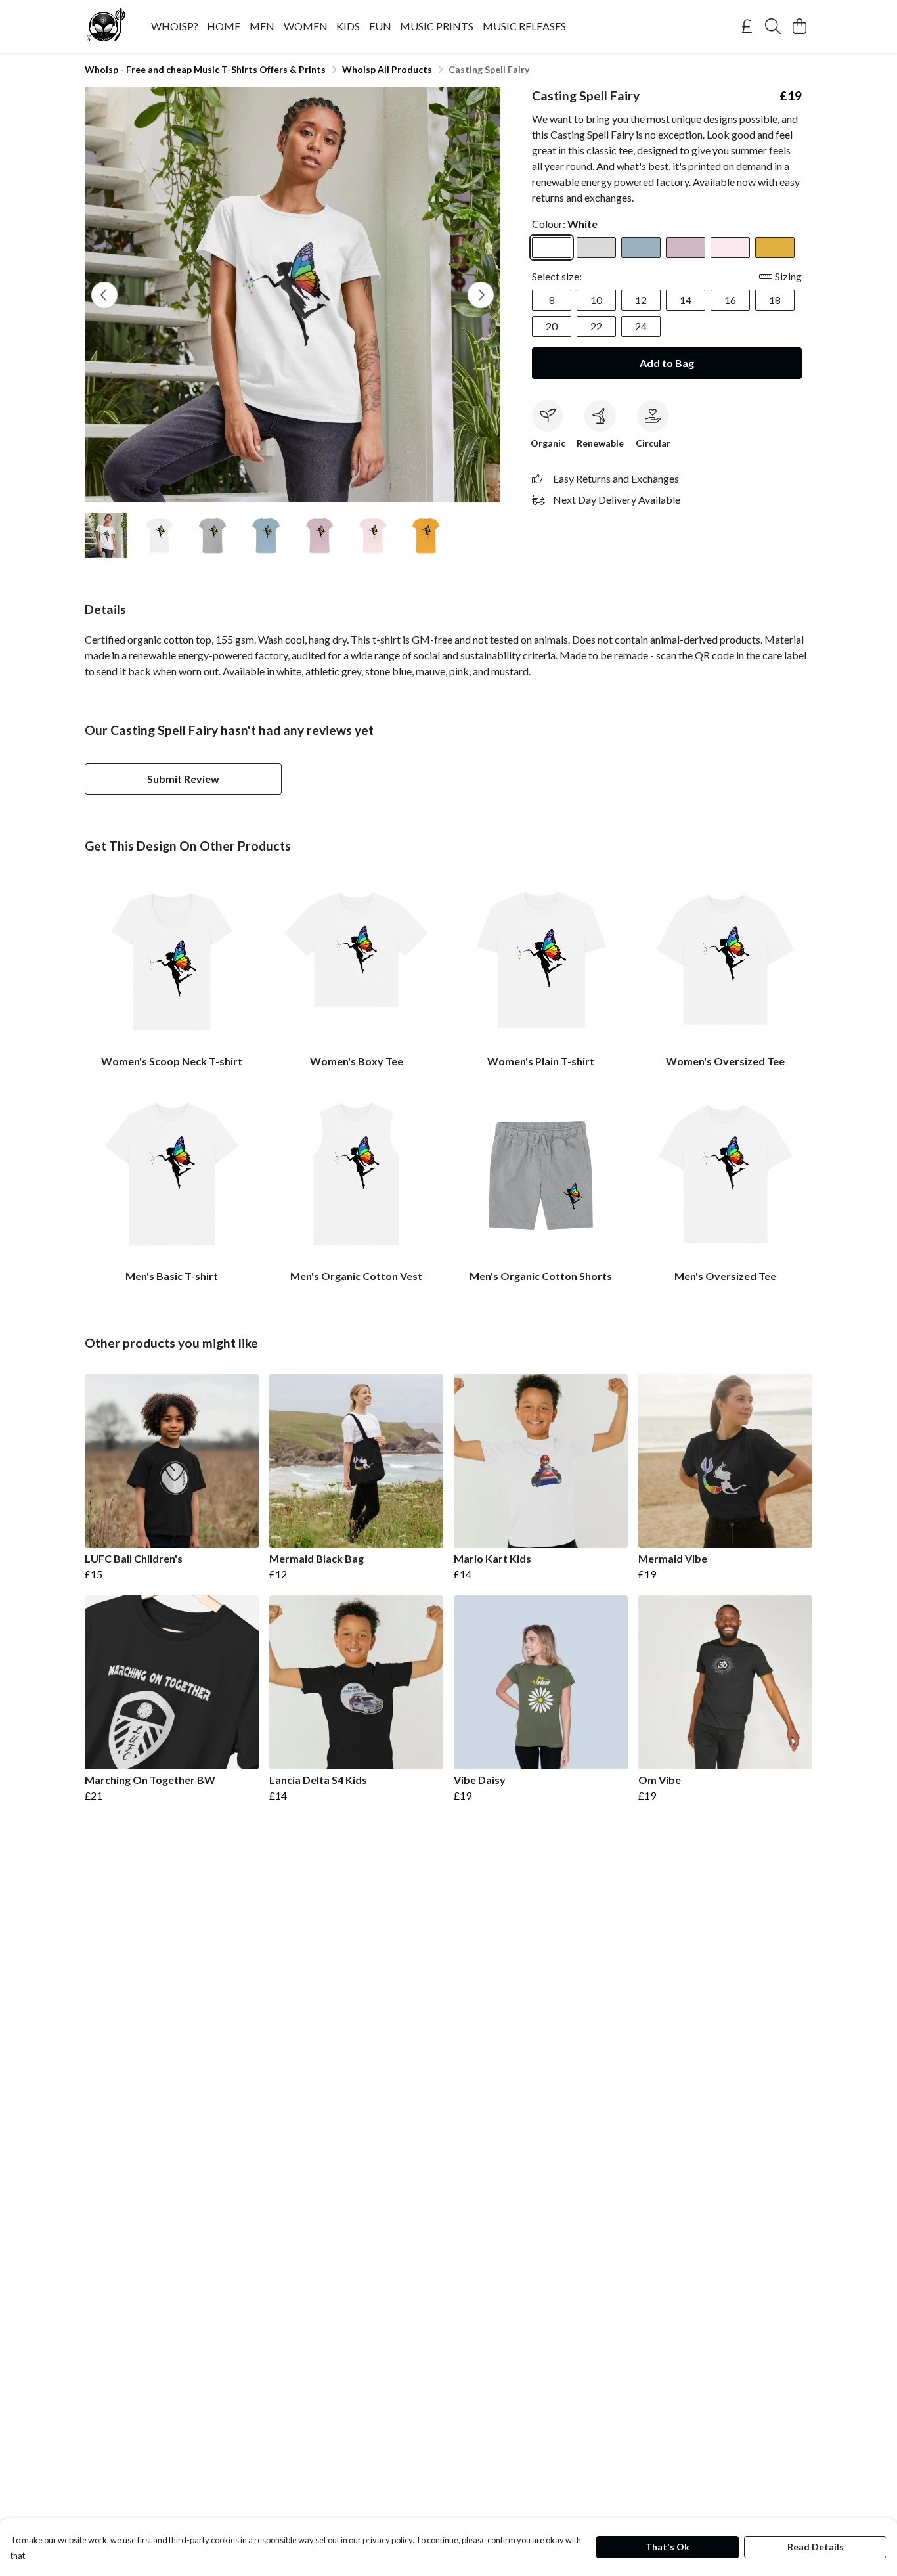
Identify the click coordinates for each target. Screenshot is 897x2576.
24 (641, 326)
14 (686, 300)
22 (596, 326)
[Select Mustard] (775, 248)
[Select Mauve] (686, 248)
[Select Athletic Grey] (596, 248)
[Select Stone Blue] (641, 248)
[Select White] (552, 248)
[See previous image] (104, 295)
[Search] (773, 26)
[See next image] (481, 295)
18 (775, 300)
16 (730, 300)
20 (552, 326)
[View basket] (799, 26)
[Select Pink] (730, 248)
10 (596, 300)
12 (641, 300)
